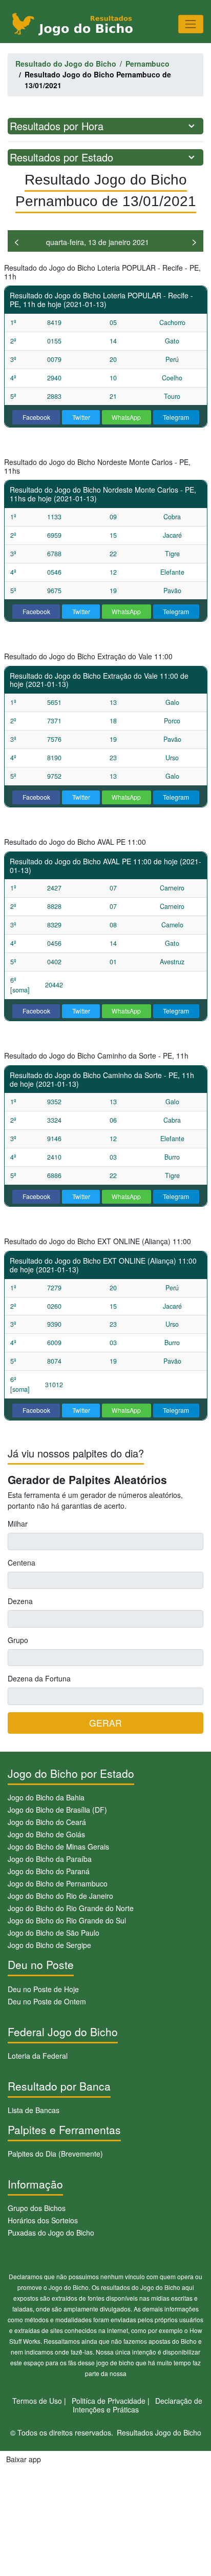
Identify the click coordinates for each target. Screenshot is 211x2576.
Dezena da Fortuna (39, 1678)
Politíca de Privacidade (109, 2401)
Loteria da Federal (38, 2056)
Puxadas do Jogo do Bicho (51, 2233)
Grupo (18, 1640)
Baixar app (24, 2459)
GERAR (105, 1723)
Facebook (36, 417)
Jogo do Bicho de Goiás (46, 1834)
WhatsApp (126, 417)
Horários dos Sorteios (43, 2220)
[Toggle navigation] (191, 24)
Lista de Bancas (34, 2110)
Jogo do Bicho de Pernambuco (58, 1883)
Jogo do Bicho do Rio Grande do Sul (67, 1920)
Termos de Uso (37, 2401)
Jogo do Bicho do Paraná (49, 1871)
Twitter (81, 417)
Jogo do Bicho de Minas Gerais (58, 1847)
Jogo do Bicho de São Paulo (54, 1933)
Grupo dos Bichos (37, 2208)
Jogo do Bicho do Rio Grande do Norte (71, 1908)
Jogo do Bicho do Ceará (47, 1822)
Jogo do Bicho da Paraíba (50, 1859)
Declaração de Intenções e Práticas (138, 2405)
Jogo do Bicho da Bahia (46, 1797)
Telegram (176, 417)
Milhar (18, 1524)
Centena (22, 1563)
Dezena (20, 1601)
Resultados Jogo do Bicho (159, 2432)
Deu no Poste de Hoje (43, 1989)
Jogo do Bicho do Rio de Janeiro (60, 1896)
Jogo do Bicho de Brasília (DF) (57, 1810)
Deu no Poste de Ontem (47, 2001)
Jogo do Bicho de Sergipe (49, 1945)
